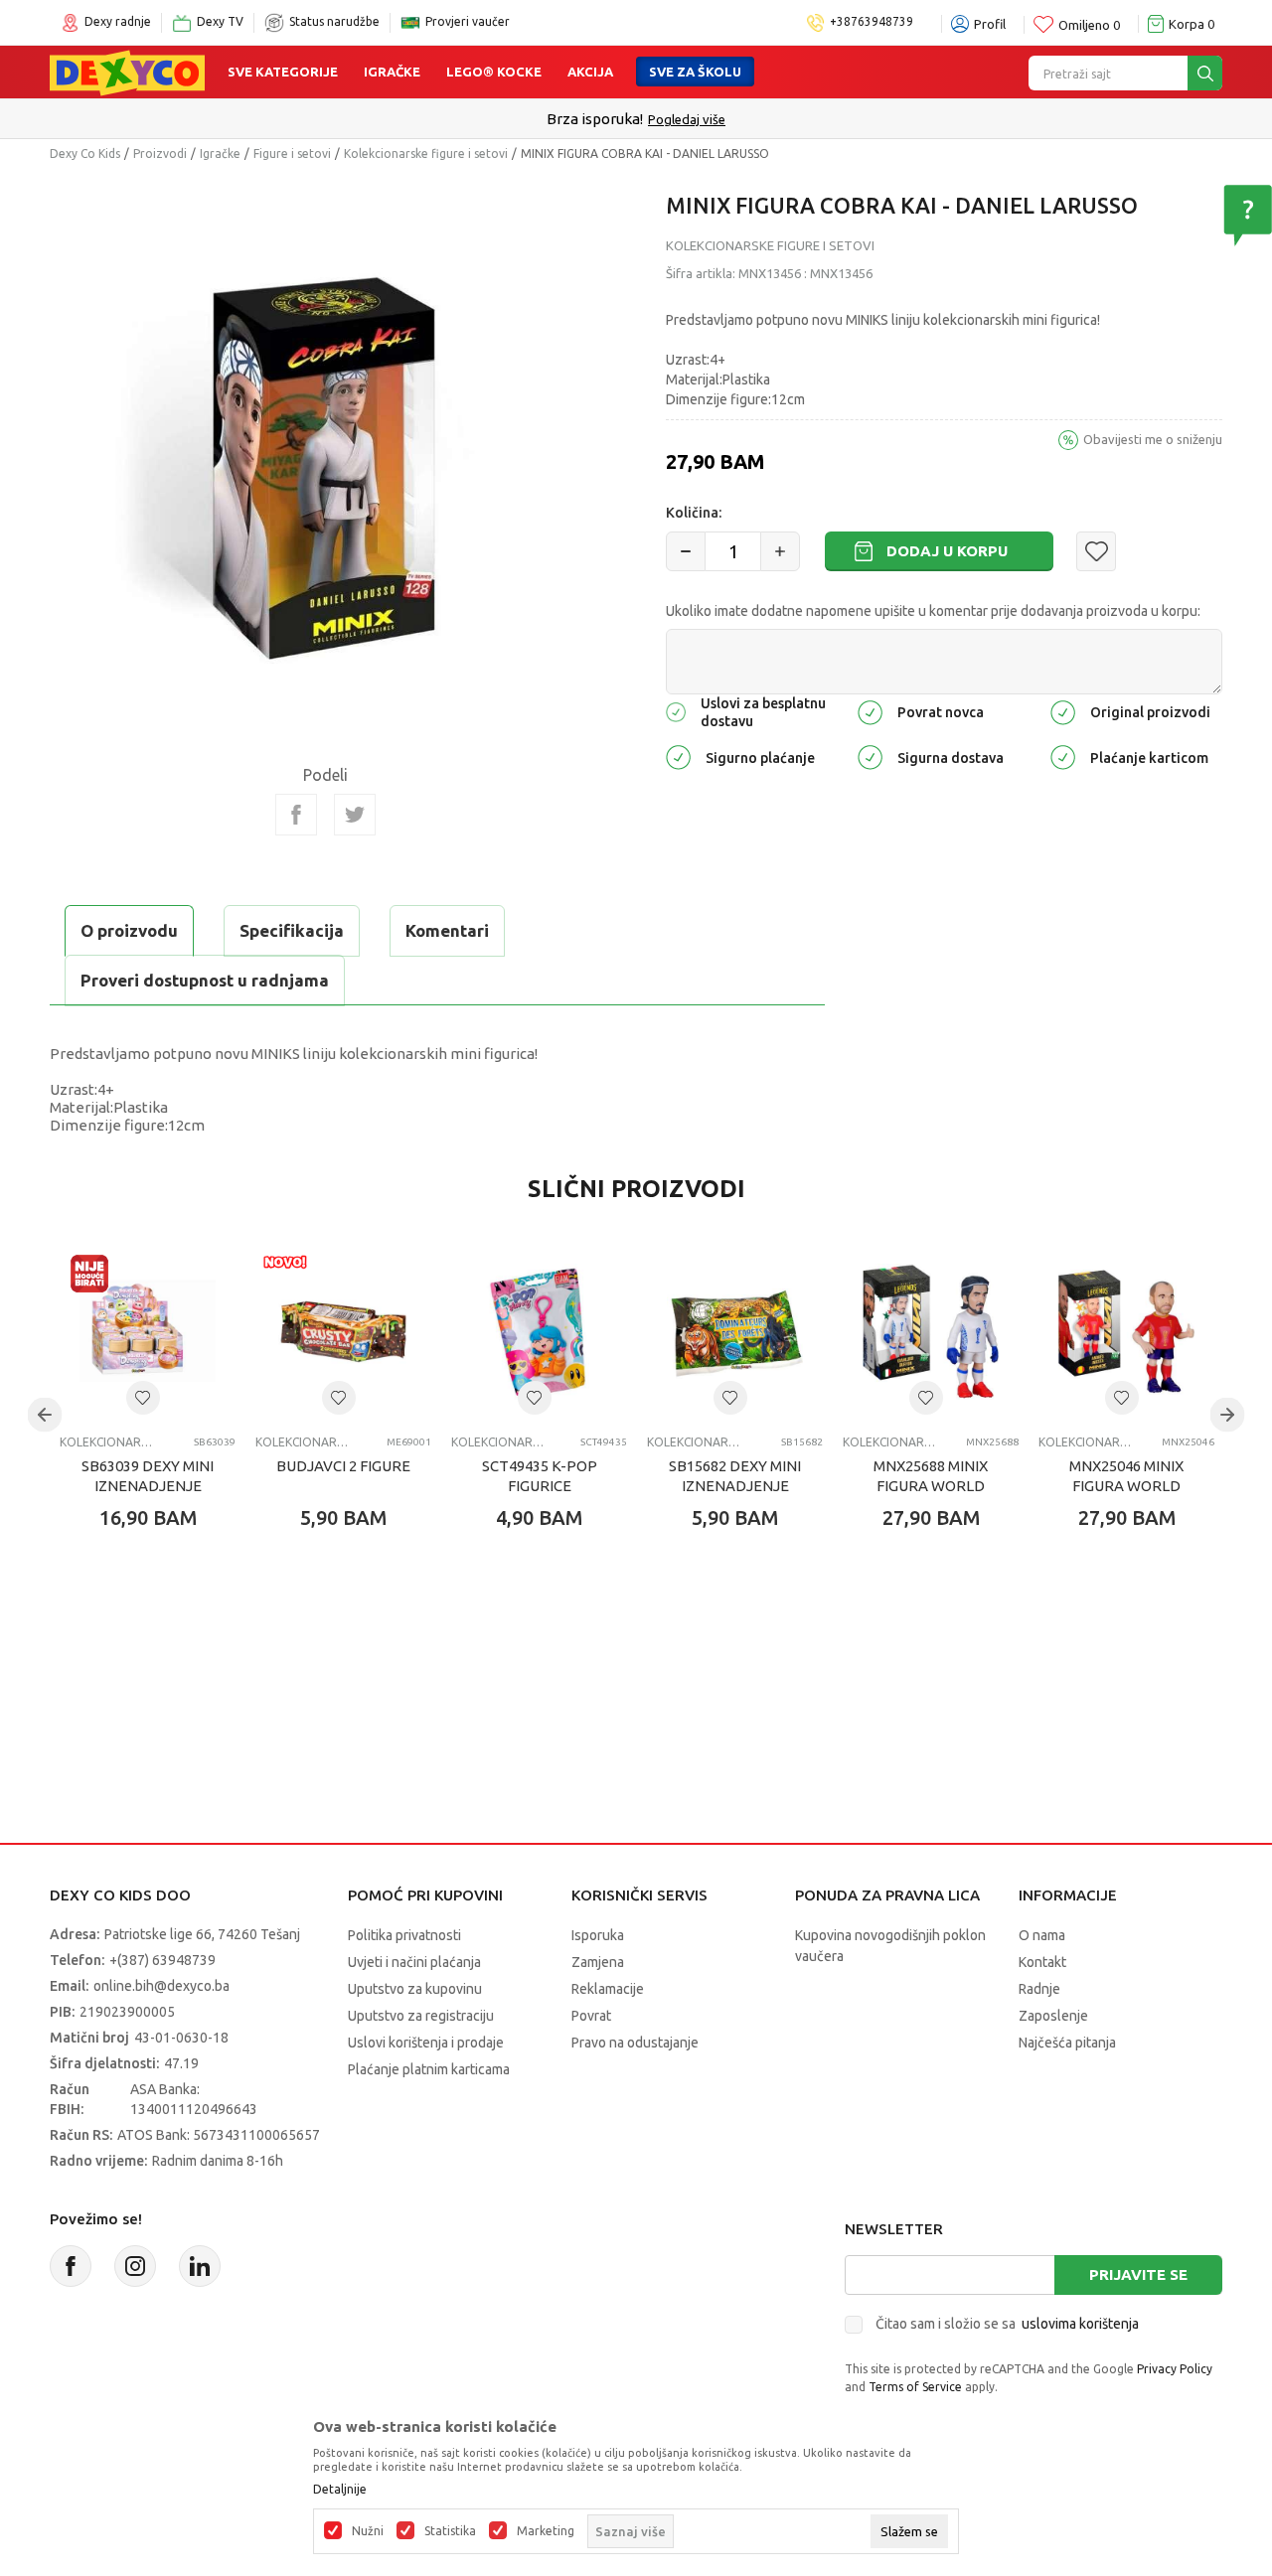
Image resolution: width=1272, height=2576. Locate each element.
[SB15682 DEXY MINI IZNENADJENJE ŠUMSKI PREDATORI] (735, 1332)
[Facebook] (296, 815)
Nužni (368, 2531)
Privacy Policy (1175, 2369)
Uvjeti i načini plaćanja (414, 1962)
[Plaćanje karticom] (1063, 756)
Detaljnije (340, 2490)
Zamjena (598, 1962)
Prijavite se (1138, 2274)
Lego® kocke (494, 72)
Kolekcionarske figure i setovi (426, 153)
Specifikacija (292, 930)
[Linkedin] (200, 2266)
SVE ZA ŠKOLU (695, 72)
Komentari (447, 930)
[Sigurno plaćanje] (678, 756)
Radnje (1039, 1989)
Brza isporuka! (595, 119)
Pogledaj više (687, 119)
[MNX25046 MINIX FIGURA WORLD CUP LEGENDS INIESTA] (1126, 1332)
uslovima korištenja (1080, 2324)
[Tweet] (355, 815)
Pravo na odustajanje (635, 2043)
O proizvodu (129, 930)
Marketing (546, 2531)
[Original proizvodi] (1063, 711)
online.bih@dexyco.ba (161, 1986)
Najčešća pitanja (1067, 2043)
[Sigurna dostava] (870, 756)
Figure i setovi (292, 153)
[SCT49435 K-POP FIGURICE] (539, 1332)
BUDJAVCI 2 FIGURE (343, 1466)
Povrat (591, 2016)
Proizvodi (160, 153)
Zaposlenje (1053, 2016)
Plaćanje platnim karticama (429, 2069)
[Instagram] (135, 2266)
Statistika (450, 2531)
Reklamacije (608, 1989)
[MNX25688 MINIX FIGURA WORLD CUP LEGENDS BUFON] (931, 1332)
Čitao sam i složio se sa (1007, 2324)
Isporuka (598, 1935)
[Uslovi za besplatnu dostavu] (676, 711)
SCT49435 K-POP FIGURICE (540, 1476)
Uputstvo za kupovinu (415, 1989)
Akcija (590, 72)
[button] (1096, 551)
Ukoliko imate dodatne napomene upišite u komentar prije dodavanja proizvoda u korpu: (933, 611)
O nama (1042, 1935)
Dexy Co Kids (85, 153)
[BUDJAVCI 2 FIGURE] (343, 1332)
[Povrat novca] (870, 711)
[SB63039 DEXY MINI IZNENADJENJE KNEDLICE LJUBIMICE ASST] (148, 1332)
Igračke (392, 72)
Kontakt (1042, 1962)
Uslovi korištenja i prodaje (426, 2043)
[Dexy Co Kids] (127, 72)
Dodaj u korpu (947, 551)
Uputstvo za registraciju (421, 2016)
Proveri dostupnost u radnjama (205, 980)
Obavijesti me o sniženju (1153, 439)
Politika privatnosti (404, 1935)
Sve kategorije (283, 72)
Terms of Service (915, 2387)
